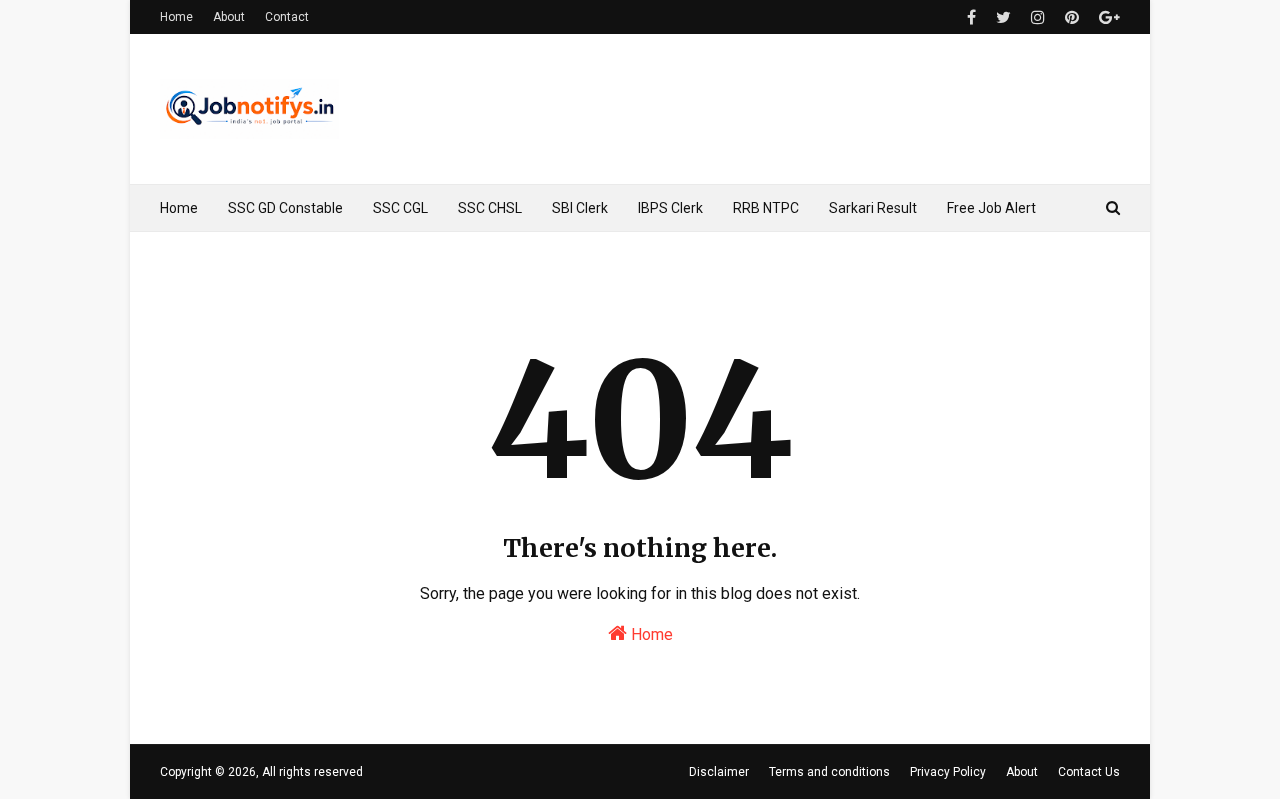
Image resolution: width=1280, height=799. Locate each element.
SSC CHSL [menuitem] (490, 208)
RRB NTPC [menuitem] (766, 208)
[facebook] (971, 17)
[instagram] (1038, 17)
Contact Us (1089, 772)
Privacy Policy (948, 772)
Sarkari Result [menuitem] (873, 208)
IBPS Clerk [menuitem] (670, 208)
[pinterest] (1072, 17)
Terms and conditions (829, 772)
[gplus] (1107, 17)
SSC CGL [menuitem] (400, 208)
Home (176, 17)
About (229, 17)
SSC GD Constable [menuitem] (285, 208)
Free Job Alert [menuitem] (991, 208)
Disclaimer (719, 772)
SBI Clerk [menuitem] (580, 208)
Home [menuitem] (179, 208)
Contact (287, 17)
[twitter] (1003, 17)
